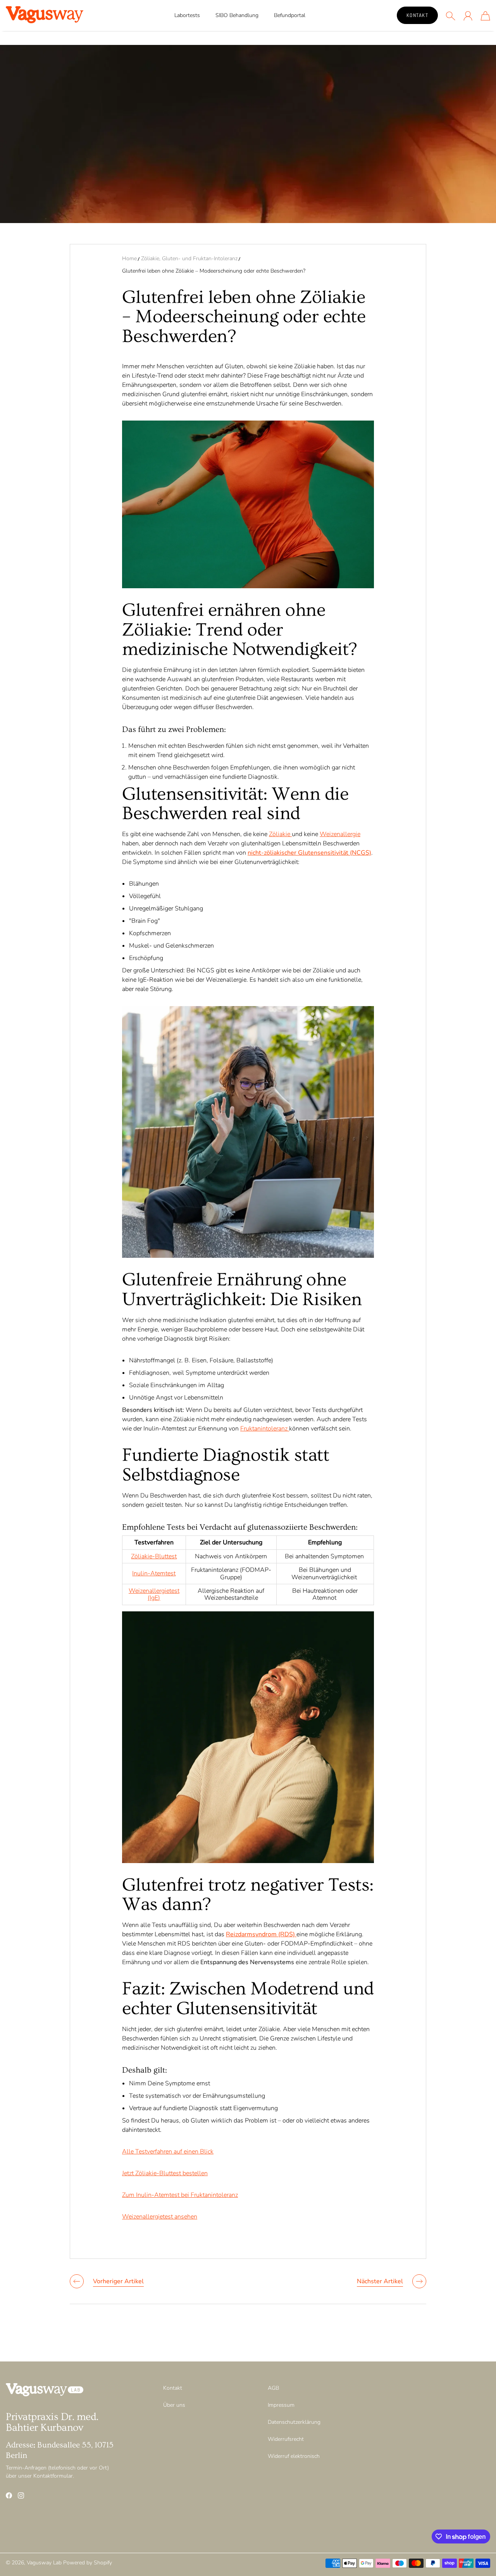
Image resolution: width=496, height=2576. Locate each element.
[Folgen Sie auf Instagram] (21, 2495)
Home (129, 258)
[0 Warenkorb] (485, 16)
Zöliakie (280, 834)
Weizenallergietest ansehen (160, 2217)
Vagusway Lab (44, 2563)
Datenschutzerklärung (294, 2422)
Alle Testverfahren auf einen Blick (168, 2152)
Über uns (174, 2405)
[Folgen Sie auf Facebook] (9, 2495)
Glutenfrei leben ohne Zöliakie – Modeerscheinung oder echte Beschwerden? (214, 271)
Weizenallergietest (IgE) (154, 1594)
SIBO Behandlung (237, 15)
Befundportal (290, 15)
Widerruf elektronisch (294, 2456)
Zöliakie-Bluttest (154, 1556)
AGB (273, 2388)
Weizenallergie (340, 834)
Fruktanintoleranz (265, 1429)
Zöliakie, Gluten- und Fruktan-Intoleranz (189, 258)
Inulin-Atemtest (154, 1573)
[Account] (468, 16)
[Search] (450, 16)
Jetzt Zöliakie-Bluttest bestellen (165, 2173)
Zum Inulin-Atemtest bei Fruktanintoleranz (180, 2195)
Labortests (187, 15)
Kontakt (418, 15)
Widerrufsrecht (286, 2439)
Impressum (281, 2405)
